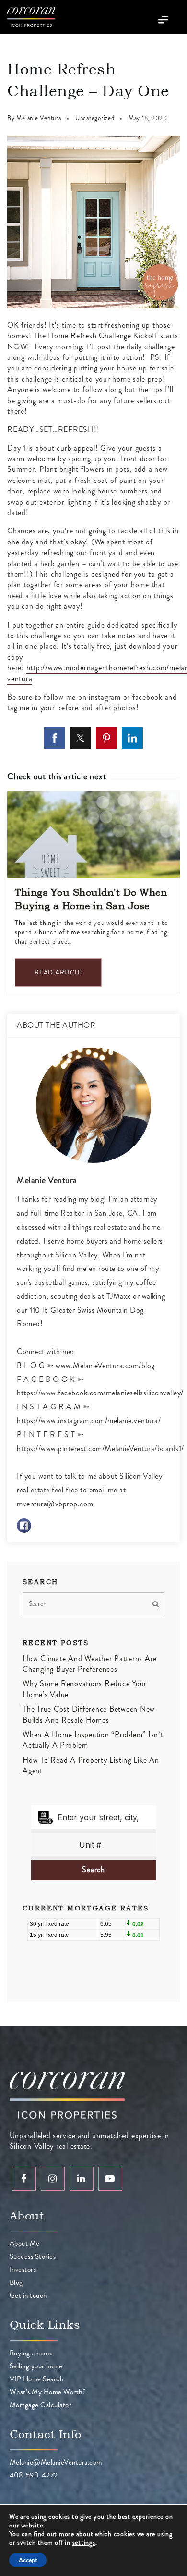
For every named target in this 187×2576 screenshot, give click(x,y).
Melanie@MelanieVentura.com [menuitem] (56, 2462)
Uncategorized (95, 118)
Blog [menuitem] (16, 2282)
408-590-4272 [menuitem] (34, 2475)
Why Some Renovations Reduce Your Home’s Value (85, 1689)
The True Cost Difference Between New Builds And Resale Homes (89, 1714)
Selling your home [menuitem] (36, 2366)
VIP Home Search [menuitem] (37, 2379)
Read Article (58, 972)
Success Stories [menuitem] (33, 2256)
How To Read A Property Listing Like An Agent (91, 1765)
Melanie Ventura (39, 118)
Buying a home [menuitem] (31, 2353)
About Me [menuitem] (25, 2243)
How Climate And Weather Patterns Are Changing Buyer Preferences (90, 1664)
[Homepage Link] (31, 16)
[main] (93, 1030)
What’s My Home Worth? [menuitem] (48, 2392)
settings (84, 2542)
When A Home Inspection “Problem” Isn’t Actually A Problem (93, 1740)
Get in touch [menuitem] (28, 2295)
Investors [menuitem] (23, 2269)
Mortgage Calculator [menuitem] (41, 2405)
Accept (28, 2560)
